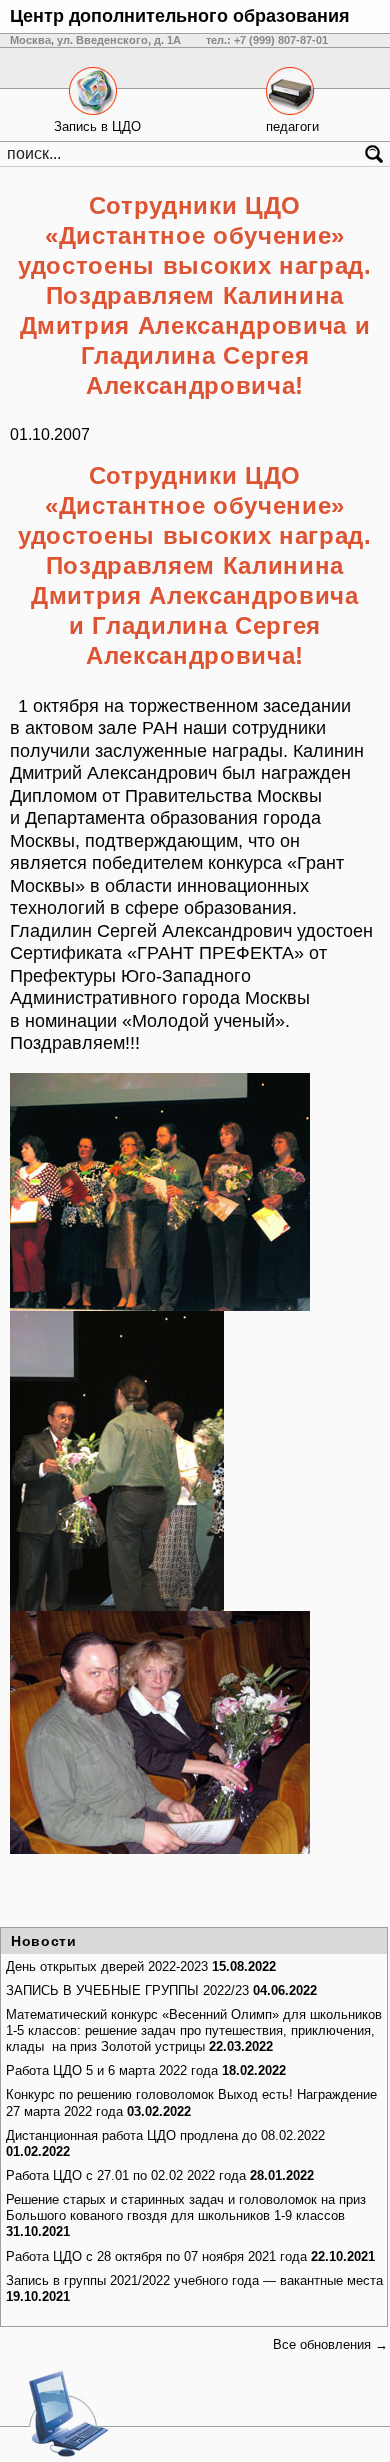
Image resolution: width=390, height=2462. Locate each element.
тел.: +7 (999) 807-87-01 (267, 40)
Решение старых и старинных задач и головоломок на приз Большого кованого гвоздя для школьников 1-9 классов (186, 2207)
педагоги (292, 126)
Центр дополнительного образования (180, 16)
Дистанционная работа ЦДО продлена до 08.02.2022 (165, 2135)
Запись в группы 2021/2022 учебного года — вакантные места (194, 2280)
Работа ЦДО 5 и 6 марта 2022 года (112, 2070)
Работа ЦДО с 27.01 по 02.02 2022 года (126, 2175)
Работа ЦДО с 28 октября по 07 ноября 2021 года (156, 2256)
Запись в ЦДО (97, 126)
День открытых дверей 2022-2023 (107, 1966)
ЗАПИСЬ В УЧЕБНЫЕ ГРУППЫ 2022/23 (127, 1990)
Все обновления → (330, 2344)
